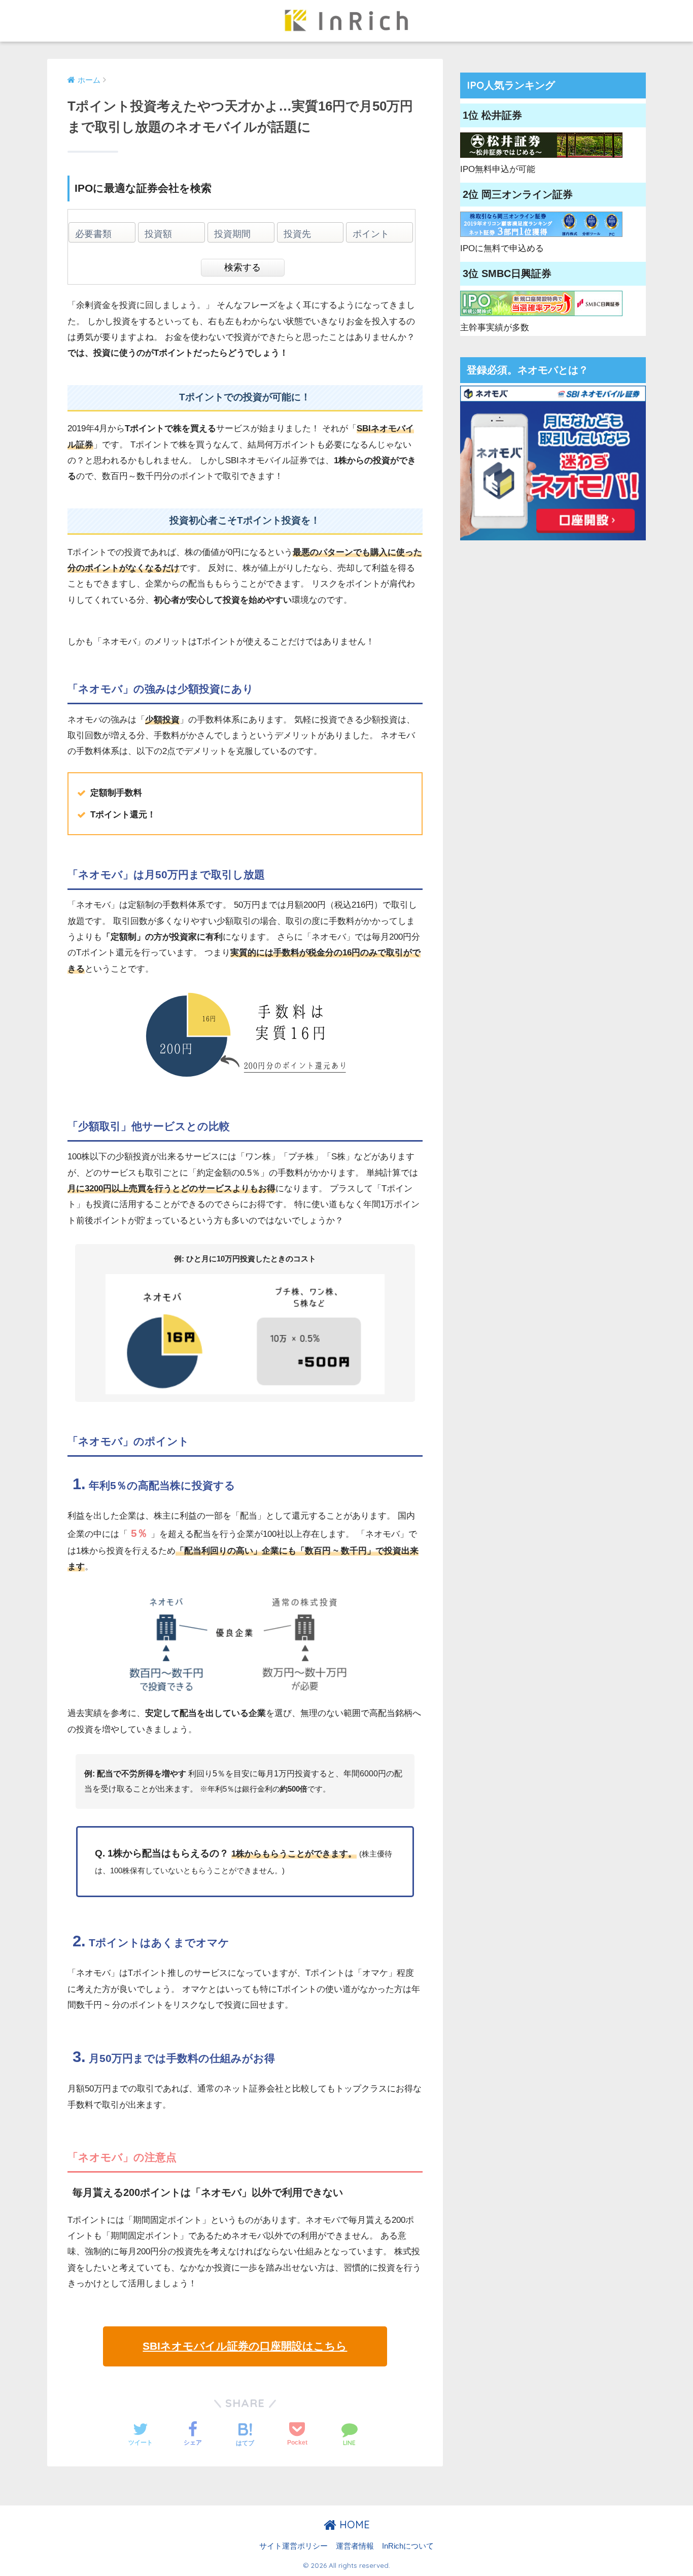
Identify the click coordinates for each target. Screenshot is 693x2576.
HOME (353, 2525)
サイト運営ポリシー (293, 2546)
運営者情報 (355, 2546)
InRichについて (408, 2546)
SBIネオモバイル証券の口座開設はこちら (245, 2346)
